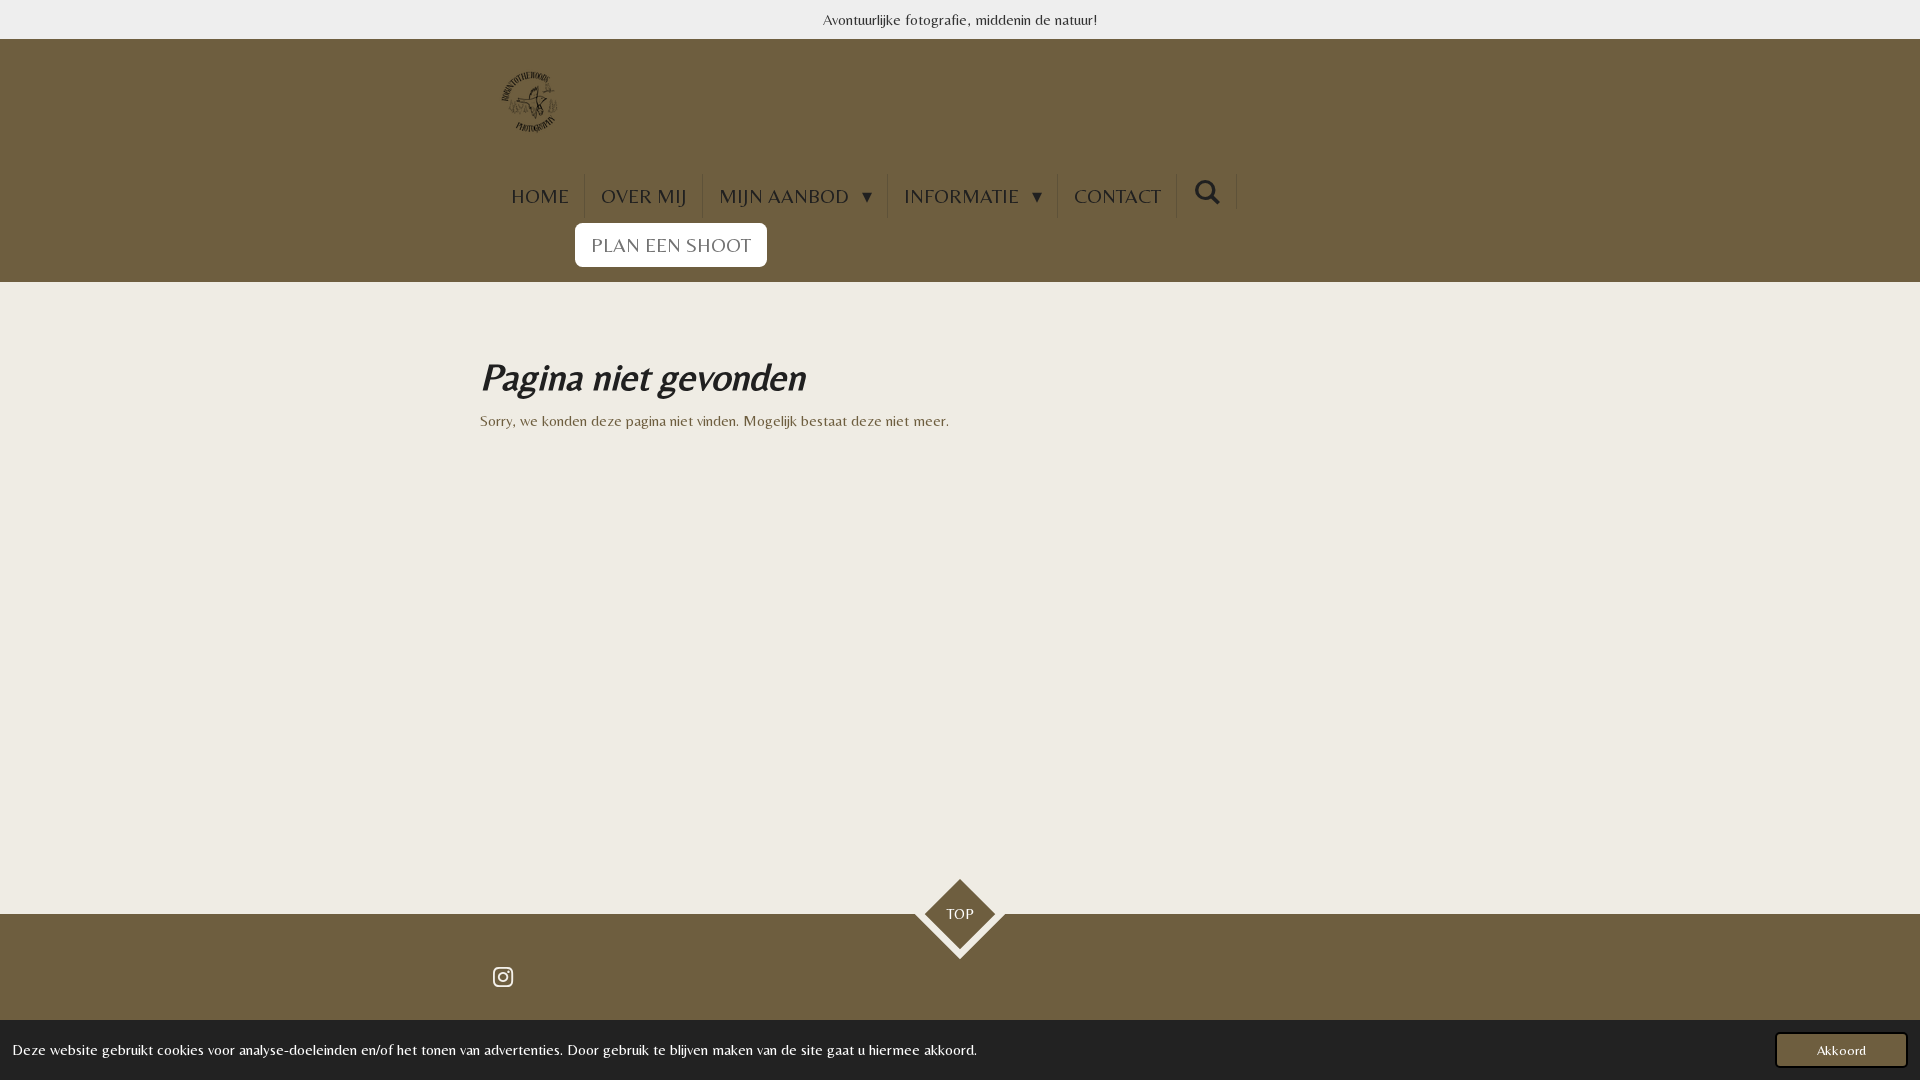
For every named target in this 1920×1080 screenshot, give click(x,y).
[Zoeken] (1207, 191)
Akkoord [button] (1841, 1050)
